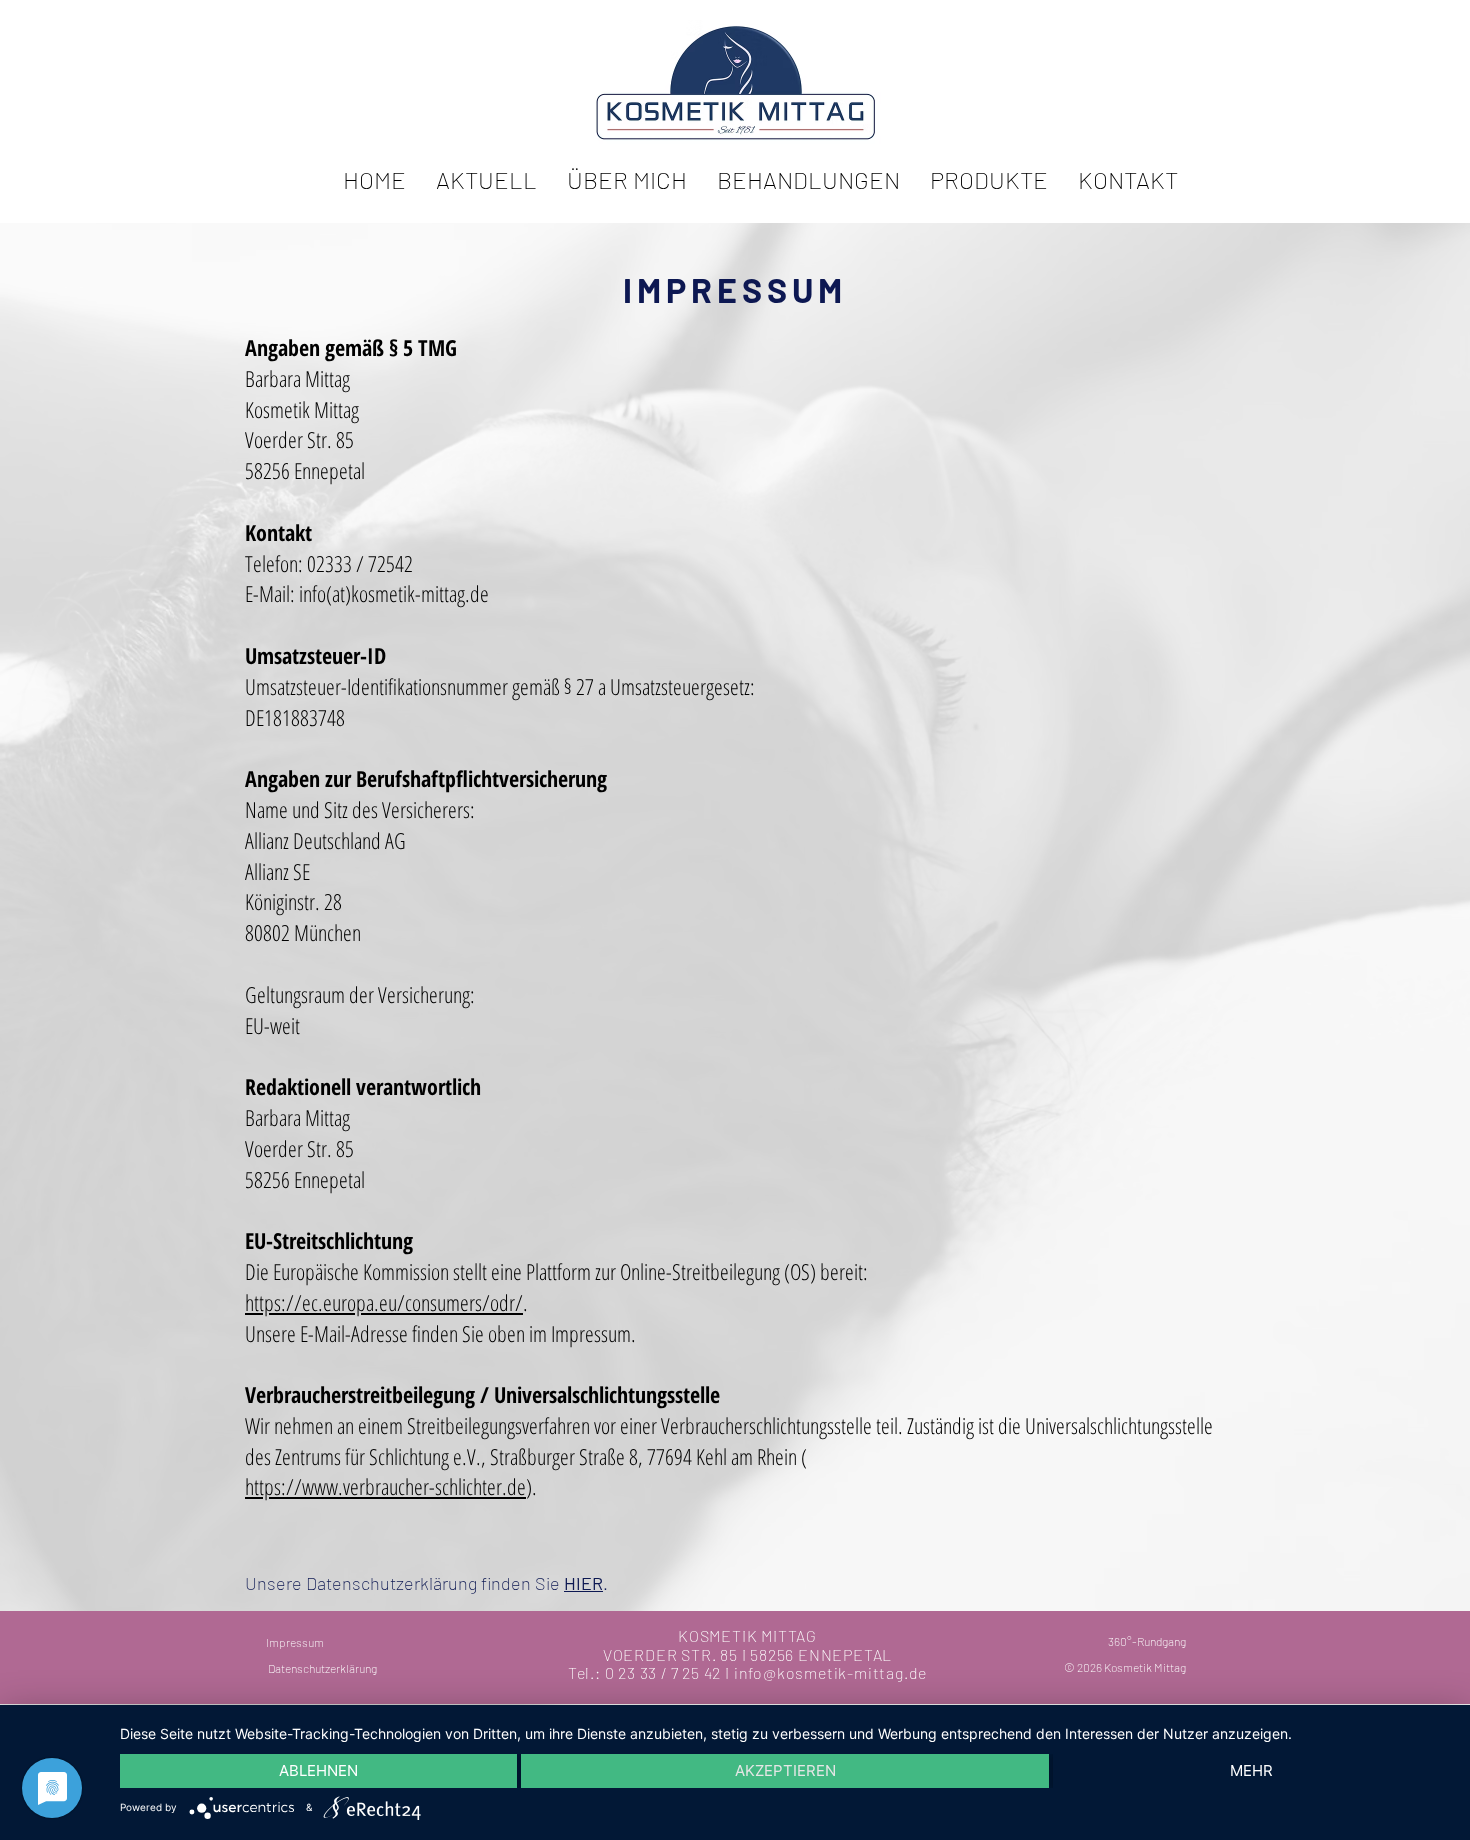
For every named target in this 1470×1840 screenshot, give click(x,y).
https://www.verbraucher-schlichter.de (385, 1486)
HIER (583, 1583)
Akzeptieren (785, 1770)
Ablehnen (318, 1770)
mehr (1251, 1770)
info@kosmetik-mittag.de (830, 1672)
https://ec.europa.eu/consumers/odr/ (384, 1302)
